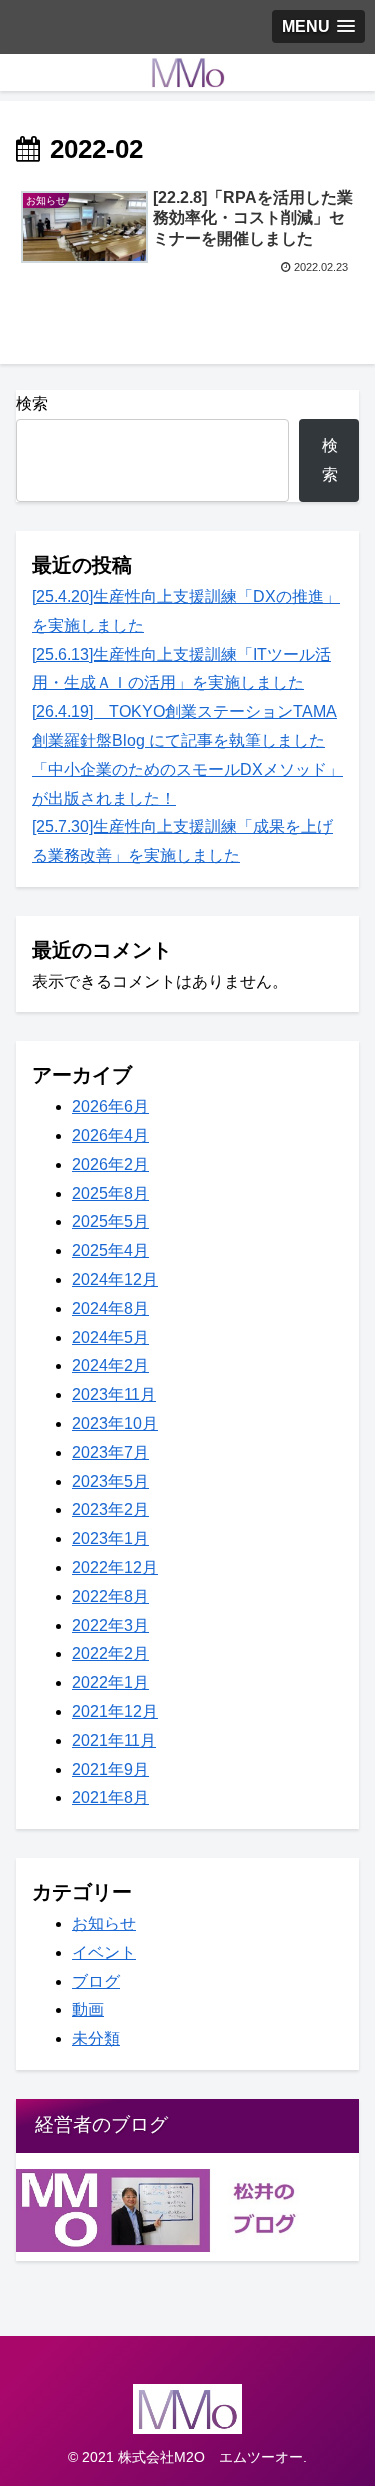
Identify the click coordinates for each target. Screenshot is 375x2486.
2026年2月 (110, 1164)
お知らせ (104, 1923)
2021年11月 (114, 1740)
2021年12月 (115, 1711)
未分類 (96, 2038)
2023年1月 (110, 1538)
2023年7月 (110, 1452)
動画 (88, 2009)
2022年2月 (110, 1653)
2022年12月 (115, 1567)
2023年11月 (114, 1394)
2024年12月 (115, 1279)
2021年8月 (110, 1797)
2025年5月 (110, 1221)
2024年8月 (110, 1308)
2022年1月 (110, 1682)
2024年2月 (110, 1365)
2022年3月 (110, 1625)
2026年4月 (110, 1135)
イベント (104, 1952)
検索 (32, 403)
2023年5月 (110, 1481)
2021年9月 (110, 1769)
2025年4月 (110, 1250)
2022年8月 (110, 1596)
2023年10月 (115, 1423)
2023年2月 (110, 1509)
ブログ (96, 1981)
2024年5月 (110, 1337)
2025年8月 (110, 1193)
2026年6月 (110, 1106)
